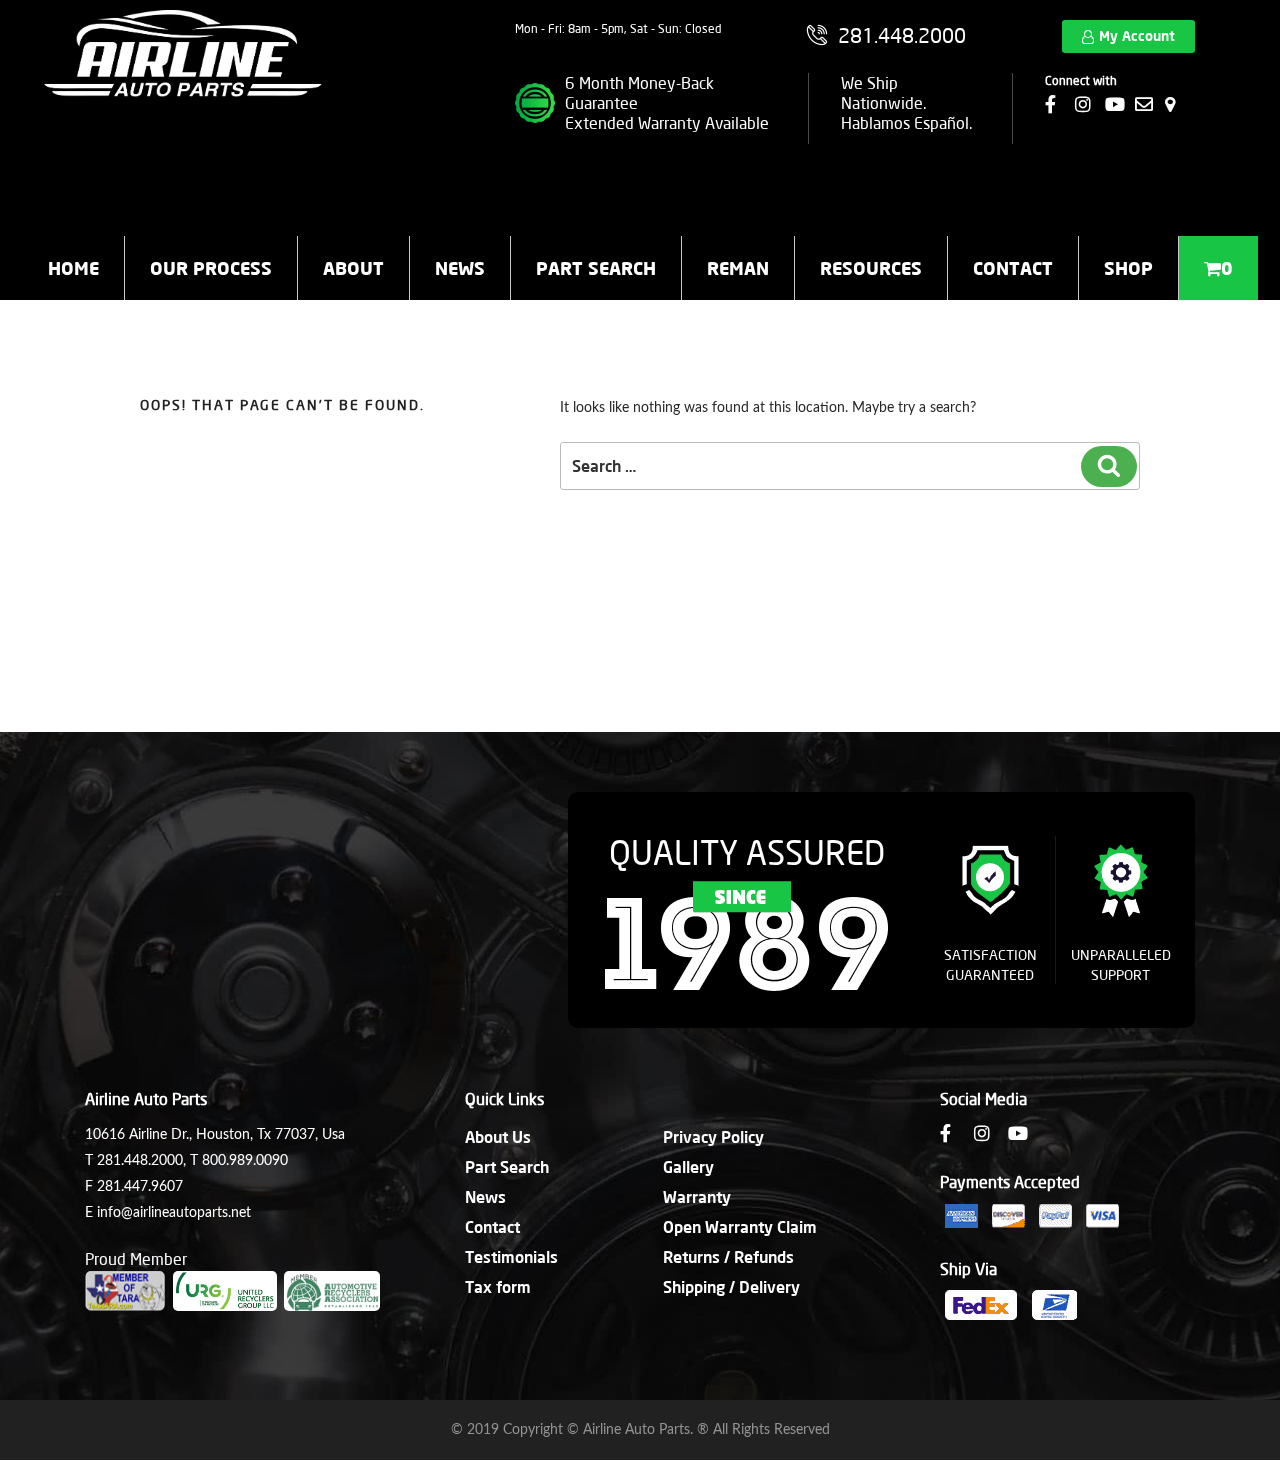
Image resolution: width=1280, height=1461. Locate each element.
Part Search (596, 268)
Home (73, 268)
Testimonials (511, 1256)
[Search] (1109, 466)
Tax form (498, 1286)
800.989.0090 (245, 1161)
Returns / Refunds (728, 1256)
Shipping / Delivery (731, 1286)
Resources (871, 268)
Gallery (688, 1166)
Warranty (697, 1196)
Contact (1013, 268)
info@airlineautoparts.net (174, 1213)
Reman (738, 268)
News (460, 268)
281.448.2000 (140, 1161)
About (353, 268)
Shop (1128, 268)
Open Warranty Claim (740, 1226)
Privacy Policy (713, 1136)
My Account (1137, 35)
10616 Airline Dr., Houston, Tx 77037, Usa (215, 1135)
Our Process (211, 268)
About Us (498, 1136)
